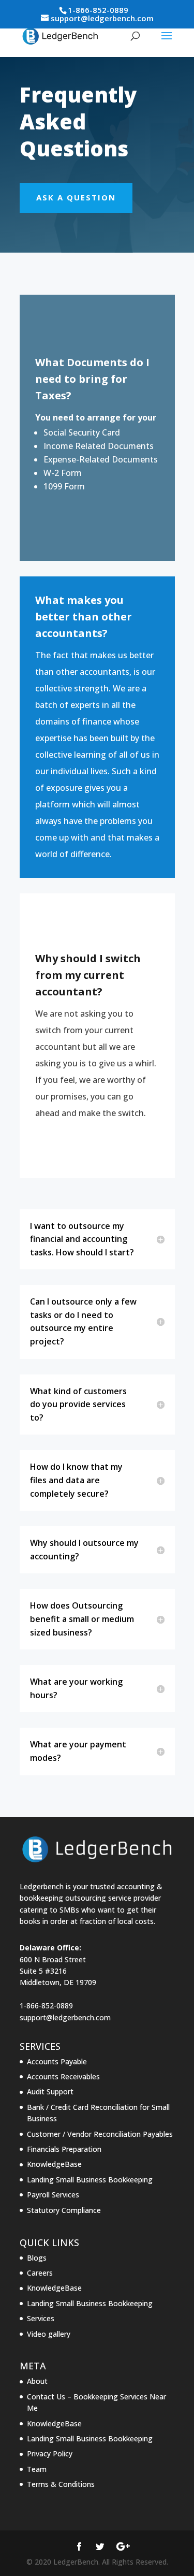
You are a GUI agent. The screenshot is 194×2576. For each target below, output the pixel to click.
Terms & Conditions (61, 2484)
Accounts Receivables (63, 2076)
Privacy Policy (50, 2454)
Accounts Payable (57, 2061)
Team (37, 2469)
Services (41, 2318)
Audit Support (50, 2092)
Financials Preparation (64, 2149)
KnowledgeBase (54, 2164)
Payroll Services (53, 2195)
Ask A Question (76, 197)
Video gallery (49, 2334)
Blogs (37, 2258)
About (37, 2381)
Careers (40, 2273)
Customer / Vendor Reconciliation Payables (100, 2134)
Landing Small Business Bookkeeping (90, 2180)
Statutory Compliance (64, 2210)
